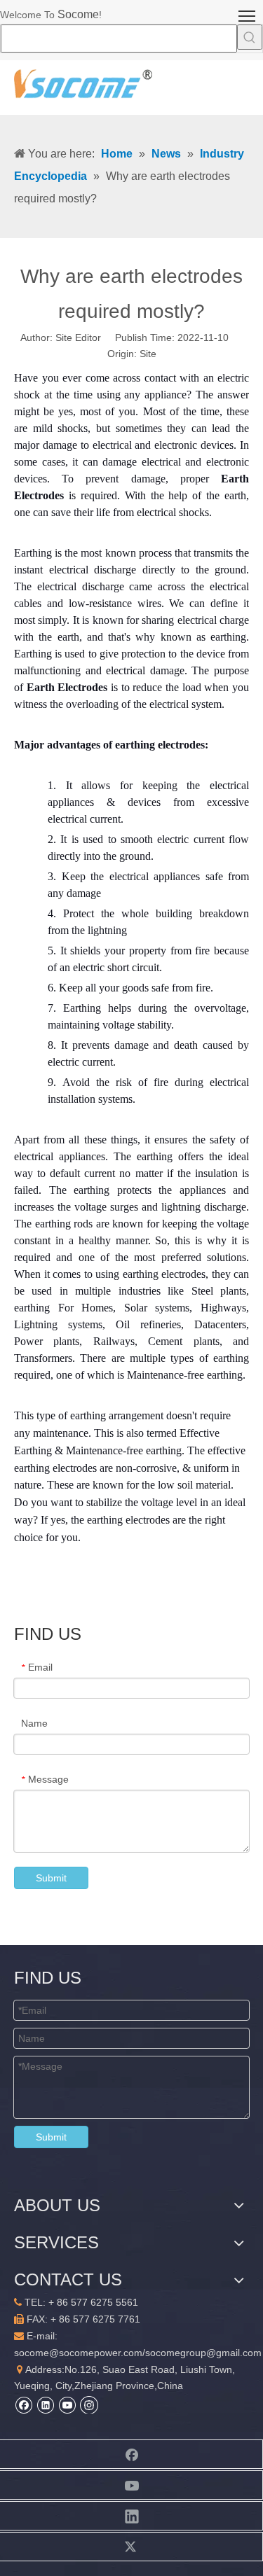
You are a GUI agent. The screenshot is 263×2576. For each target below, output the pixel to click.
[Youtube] (67, 2405)
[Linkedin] (45, 2405)
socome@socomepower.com (78, 2353)
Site (148, 354)
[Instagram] (89, 2404)
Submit (51, 1878)
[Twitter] (132, 2547)
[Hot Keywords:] (250, 37)
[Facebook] (23, 2405)
